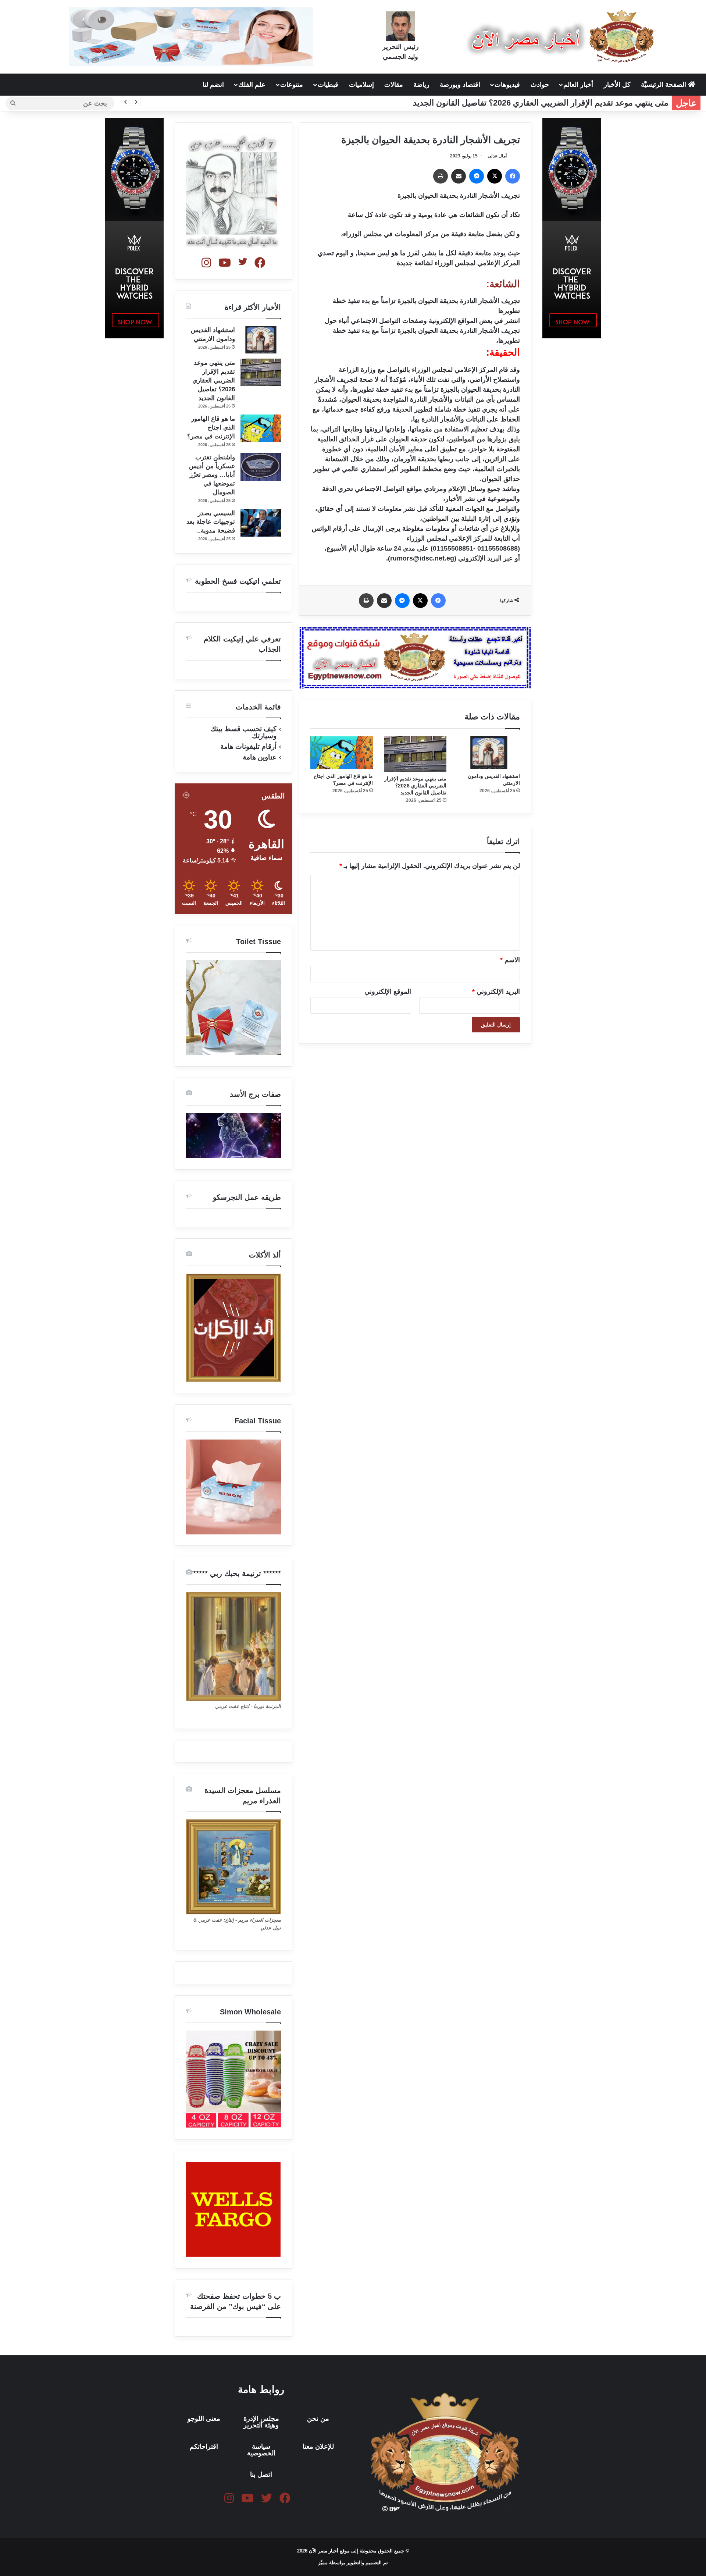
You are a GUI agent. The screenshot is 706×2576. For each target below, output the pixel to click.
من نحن (318, 2419)
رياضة (421, 85)
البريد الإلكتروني (496, 992)
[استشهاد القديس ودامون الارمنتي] (489, 753)
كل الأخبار (617, 85)
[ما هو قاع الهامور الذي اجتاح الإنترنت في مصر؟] (342, 753)
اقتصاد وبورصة (460, 85)
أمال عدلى (497, 156)
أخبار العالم (578, 85)
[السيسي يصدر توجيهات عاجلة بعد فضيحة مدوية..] (261, 523)
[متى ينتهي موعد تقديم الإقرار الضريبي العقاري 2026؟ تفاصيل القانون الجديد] (415, 754)
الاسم (510, 960)
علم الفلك (252, 85)
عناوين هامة (260, 757)
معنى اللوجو (204, 2419)
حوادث (540, 85)
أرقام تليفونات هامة (248, 746)
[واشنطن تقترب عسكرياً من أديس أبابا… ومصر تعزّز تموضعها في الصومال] (261, 467)
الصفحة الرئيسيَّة (664, 85)
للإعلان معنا (318, 2447)
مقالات (394, 85)
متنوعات (292, 85)
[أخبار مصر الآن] (562, 36)
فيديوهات (507, 85)
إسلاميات (361, 85)
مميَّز (324, 2563)
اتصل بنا (261, 2474)
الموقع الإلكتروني (388, 992)
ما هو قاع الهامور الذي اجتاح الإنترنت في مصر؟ (211, 428)
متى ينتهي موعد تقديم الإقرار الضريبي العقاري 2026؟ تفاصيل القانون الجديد (541, 103)
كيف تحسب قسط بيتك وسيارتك (243, 732)
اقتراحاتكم (204, 2447)
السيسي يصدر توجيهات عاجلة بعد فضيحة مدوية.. (211, 522)
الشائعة (505, 284)
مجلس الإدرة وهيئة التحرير (261, 2422)
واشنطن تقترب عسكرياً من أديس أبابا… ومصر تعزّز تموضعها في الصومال (212, 475)
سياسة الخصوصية (261, 2450)
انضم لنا (213, 85)
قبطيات (328, 85)
